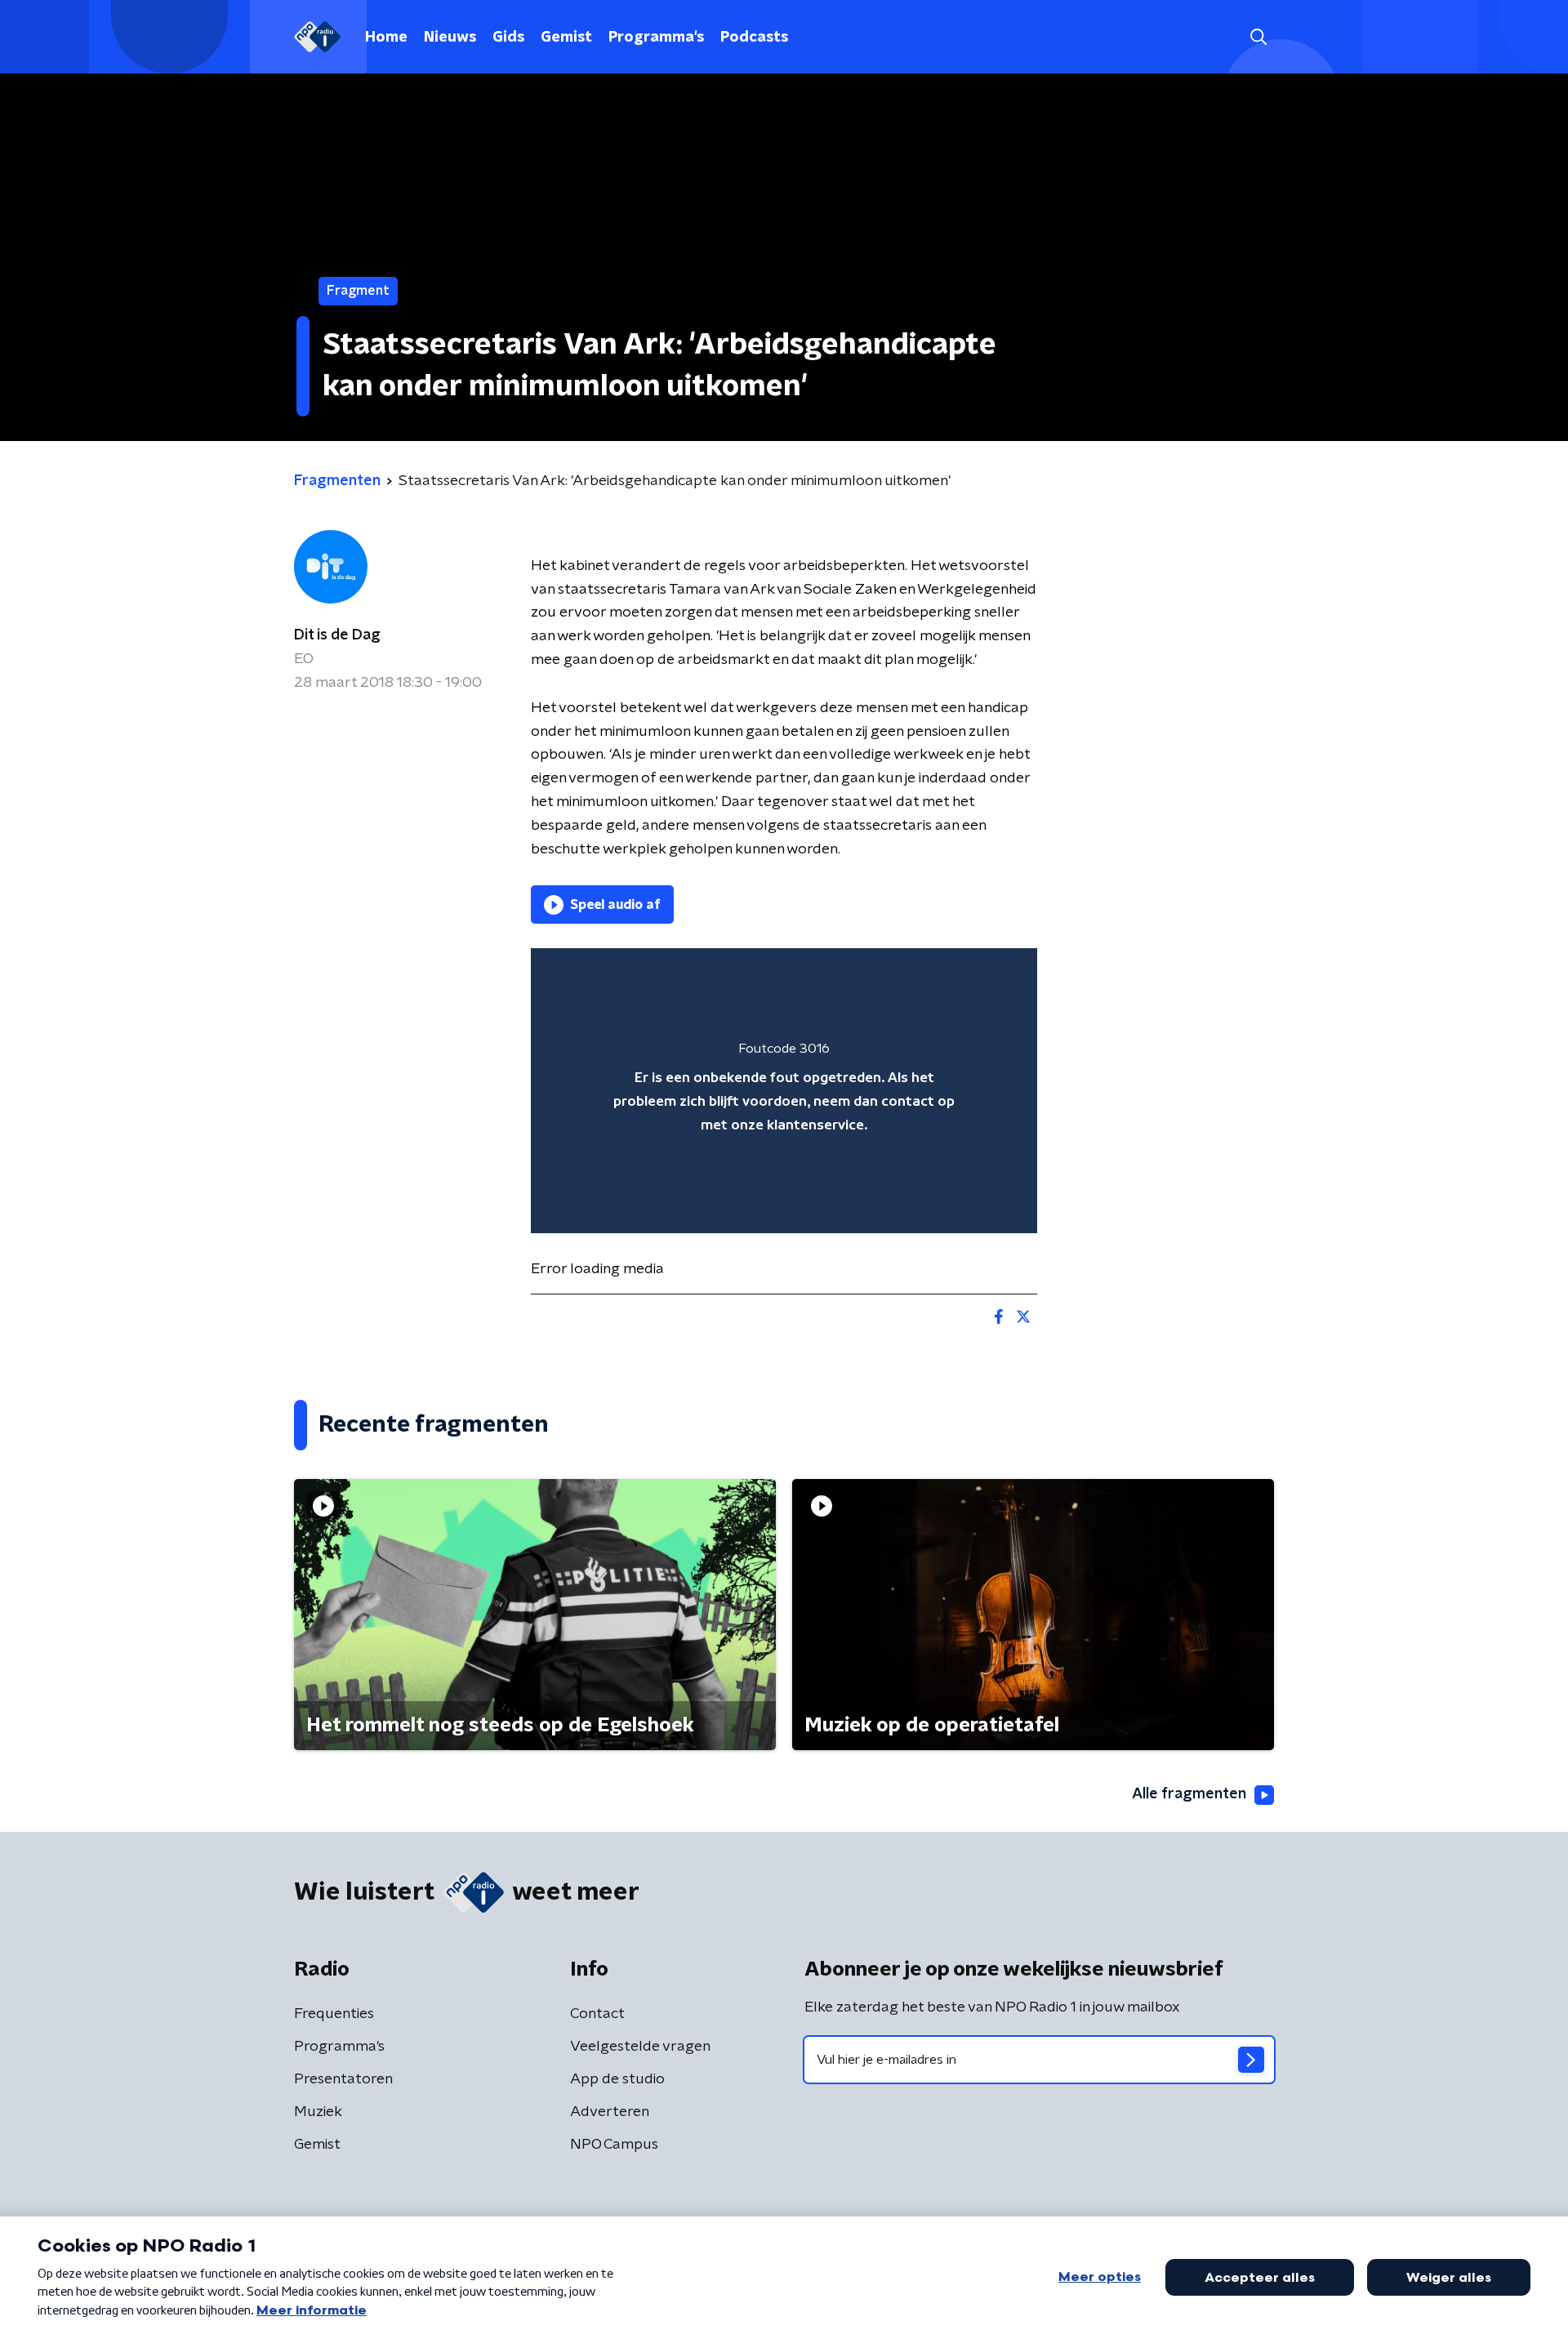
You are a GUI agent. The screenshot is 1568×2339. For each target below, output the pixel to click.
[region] (784, 1091)
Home (386, 38)
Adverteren (610, 2112)
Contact (597, 2014)
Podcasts (754, 38)
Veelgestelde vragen (640, 2047)
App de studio (617, 2079)
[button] (1258, 37)
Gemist (566, 38)
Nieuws (450, 38)
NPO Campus (614, 2145)
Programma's (656, 38)
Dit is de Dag (337, 635)
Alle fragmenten (1189, 1794)
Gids (508, 38)
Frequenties (334, 2014)
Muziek (318, 2112)
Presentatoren (343, 2079)
